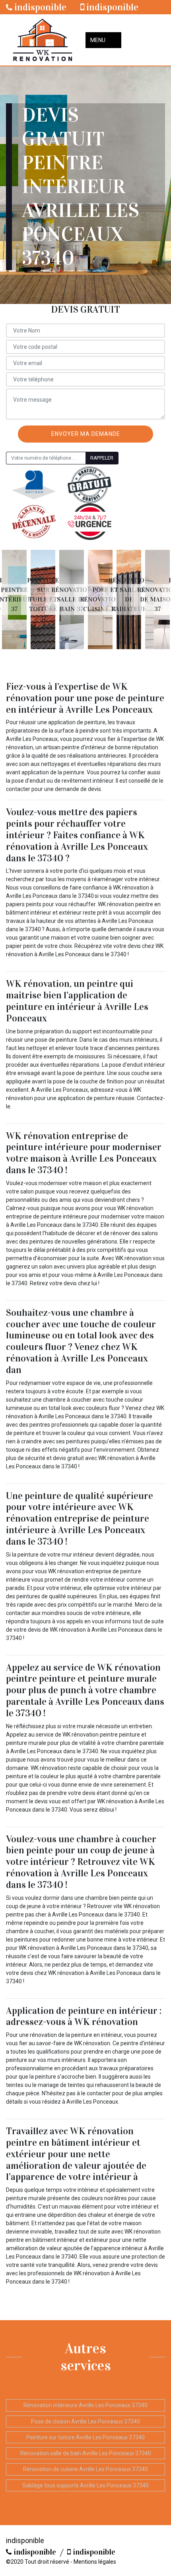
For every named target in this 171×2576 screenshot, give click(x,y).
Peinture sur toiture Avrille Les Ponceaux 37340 (85, 2437)
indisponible (39, 7)
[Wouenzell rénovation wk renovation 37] (43, 40)
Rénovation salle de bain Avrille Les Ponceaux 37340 (86, 2453)
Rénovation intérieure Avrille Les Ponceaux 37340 (85, 2405)
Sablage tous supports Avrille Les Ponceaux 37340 (85, 2485)
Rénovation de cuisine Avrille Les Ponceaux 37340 (85, 2469)
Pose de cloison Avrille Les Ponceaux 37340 (85, 2421)
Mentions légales (95, 2562)
